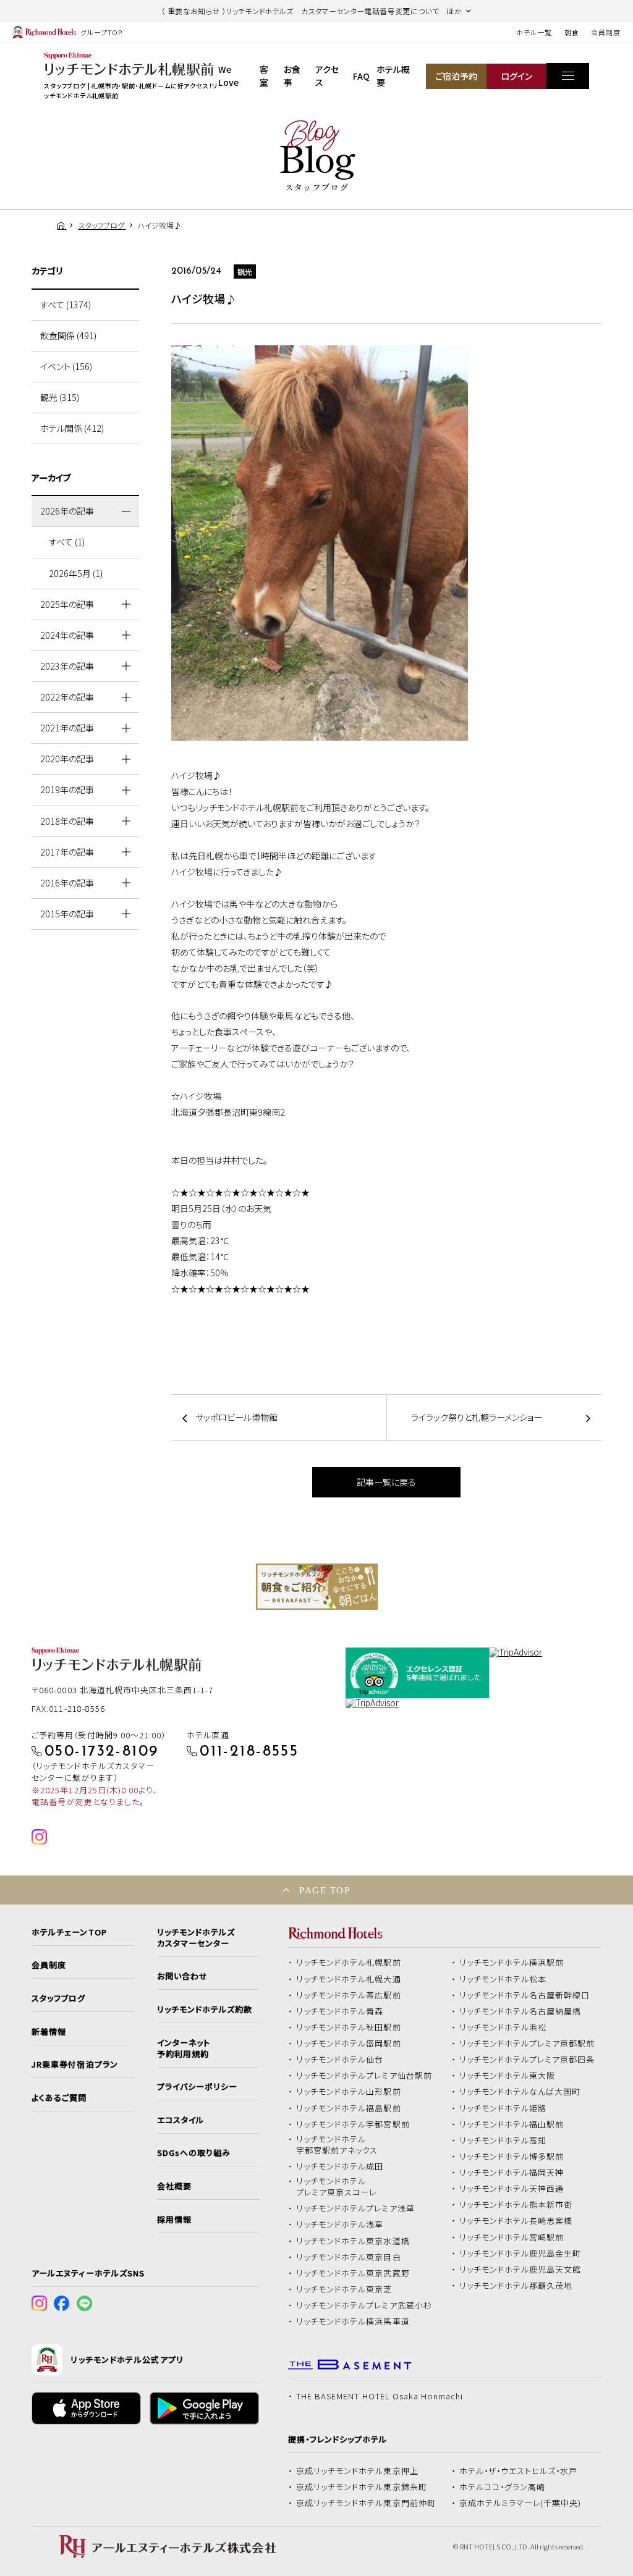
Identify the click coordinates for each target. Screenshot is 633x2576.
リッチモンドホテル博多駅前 (512, 2157)
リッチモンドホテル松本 (503, 1979)
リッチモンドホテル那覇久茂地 (516, 2286)
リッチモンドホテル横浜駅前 (512, 1963)
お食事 (292, 76)
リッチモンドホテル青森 (340, 2011)
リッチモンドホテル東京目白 (349, 2257)
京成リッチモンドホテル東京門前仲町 (366, 2503)
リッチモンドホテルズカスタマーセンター (196, 1938)
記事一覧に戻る (386, 1482)
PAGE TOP (325, 1890)
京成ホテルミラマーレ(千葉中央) (520, 2503)
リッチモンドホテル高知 (503, 2140)
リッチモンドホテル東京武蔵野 (353, 2273)
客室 (264, 76)
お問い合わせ (182, 1976)
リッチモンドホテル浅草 (340, 2225)
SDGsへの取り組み (194, 2153)
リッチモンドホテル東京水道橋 (353, 2241)
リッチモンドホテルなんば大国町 (520, 2092)
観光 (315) (60, 397)
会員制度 (606, 32)
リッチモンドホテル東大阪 (508, 2076)
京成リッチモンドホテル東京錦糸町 (362, 2487)
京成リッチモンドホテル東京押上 (357, 2471)
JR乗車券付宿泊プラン (75, 2065)
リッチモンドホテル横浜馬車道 (353, 2321)
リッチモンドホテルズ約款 (205, 2010)
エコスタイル (181, 2120)
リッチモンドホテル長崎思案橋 (516, 2221)
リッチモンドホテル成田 (340, 2166)
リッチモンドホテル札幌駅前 (349, 1963)
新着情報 (49, 2032)
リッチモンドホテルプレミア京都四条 (527, 2060)
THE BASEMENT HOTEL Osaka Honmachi (380, 2396)
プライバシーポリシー (197, 2087)
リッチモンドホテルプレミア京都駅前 (527, 2044)
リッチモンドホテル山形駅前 (349, 2092)
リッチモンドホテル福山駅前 (512, 2124)
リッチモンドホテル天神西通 (512, 2189)
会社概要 (174, 2186)
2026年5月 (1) (76, 573)
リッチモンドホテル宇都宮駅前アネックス (337, 2145)
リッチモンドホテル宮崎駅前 (512, 2237)
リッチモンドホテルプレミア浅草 (355, 2208)
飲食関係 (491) (68, 335)
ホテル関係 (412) (72, 428)
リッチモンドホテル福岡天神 (512, 2173)
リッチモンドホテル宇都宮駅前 (353, 2124)
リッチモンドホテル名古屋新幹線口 (525, 1995)
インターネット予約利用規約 (184, 2048)
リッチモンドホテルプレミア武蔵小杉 (364, 2305)
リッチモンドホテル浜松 (503, 2027)
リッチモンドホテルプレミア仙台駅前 (364, 2076)
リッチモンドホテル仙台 (340, 2060)
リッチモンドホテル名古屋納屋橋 (520, 2011)
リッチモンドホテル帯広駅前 (349, 1995)
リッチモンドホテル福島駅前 (349, 2108)
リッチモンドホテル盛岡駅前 (349, 2044)
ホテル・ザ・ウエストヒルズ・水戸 (519, 2471)
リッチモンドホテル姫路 (503, 2108)
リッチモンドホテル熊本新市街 (516, 2205)
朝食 (572, 32)
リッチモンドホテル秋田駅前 (349, 2027)
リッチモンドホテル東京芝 (344, 2289)
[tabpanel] (317, 1587)
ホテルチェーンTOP (69, 1932)
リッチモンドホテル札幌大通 (349, 1979)
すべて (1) (67, 542)
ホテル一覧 (534, 32)
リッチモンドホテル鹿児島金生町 (520, 2254)
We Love (228, 76)
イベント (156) (66, 366)
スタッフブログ (58, 1998)
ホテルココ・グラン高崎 (503, 2487)
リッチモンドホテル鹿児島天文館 (520, 2270)
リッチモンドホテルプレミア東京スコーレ (336, 2187)
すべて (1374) (66, 305)
